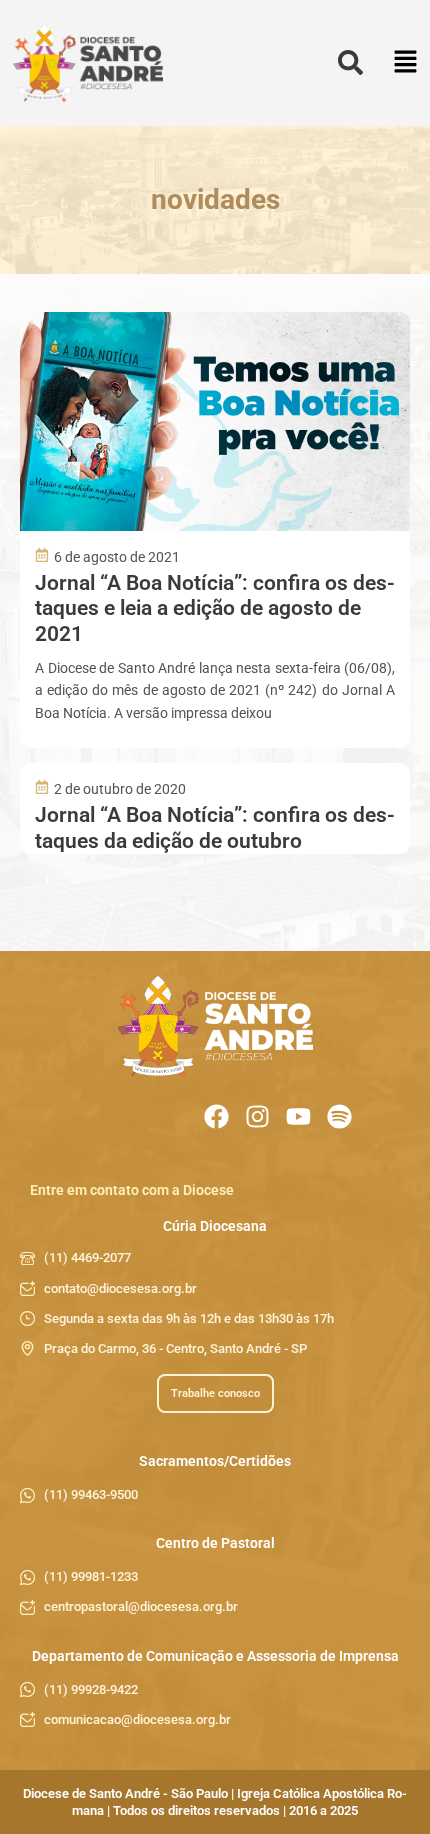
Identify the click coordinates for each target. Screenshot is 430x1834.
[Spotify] (339, 1116)
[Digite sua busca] (350, 63)
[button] (405, 63)
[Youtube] (298, 1116)
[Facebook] (216, 1116)
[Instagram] (257, 1116)
